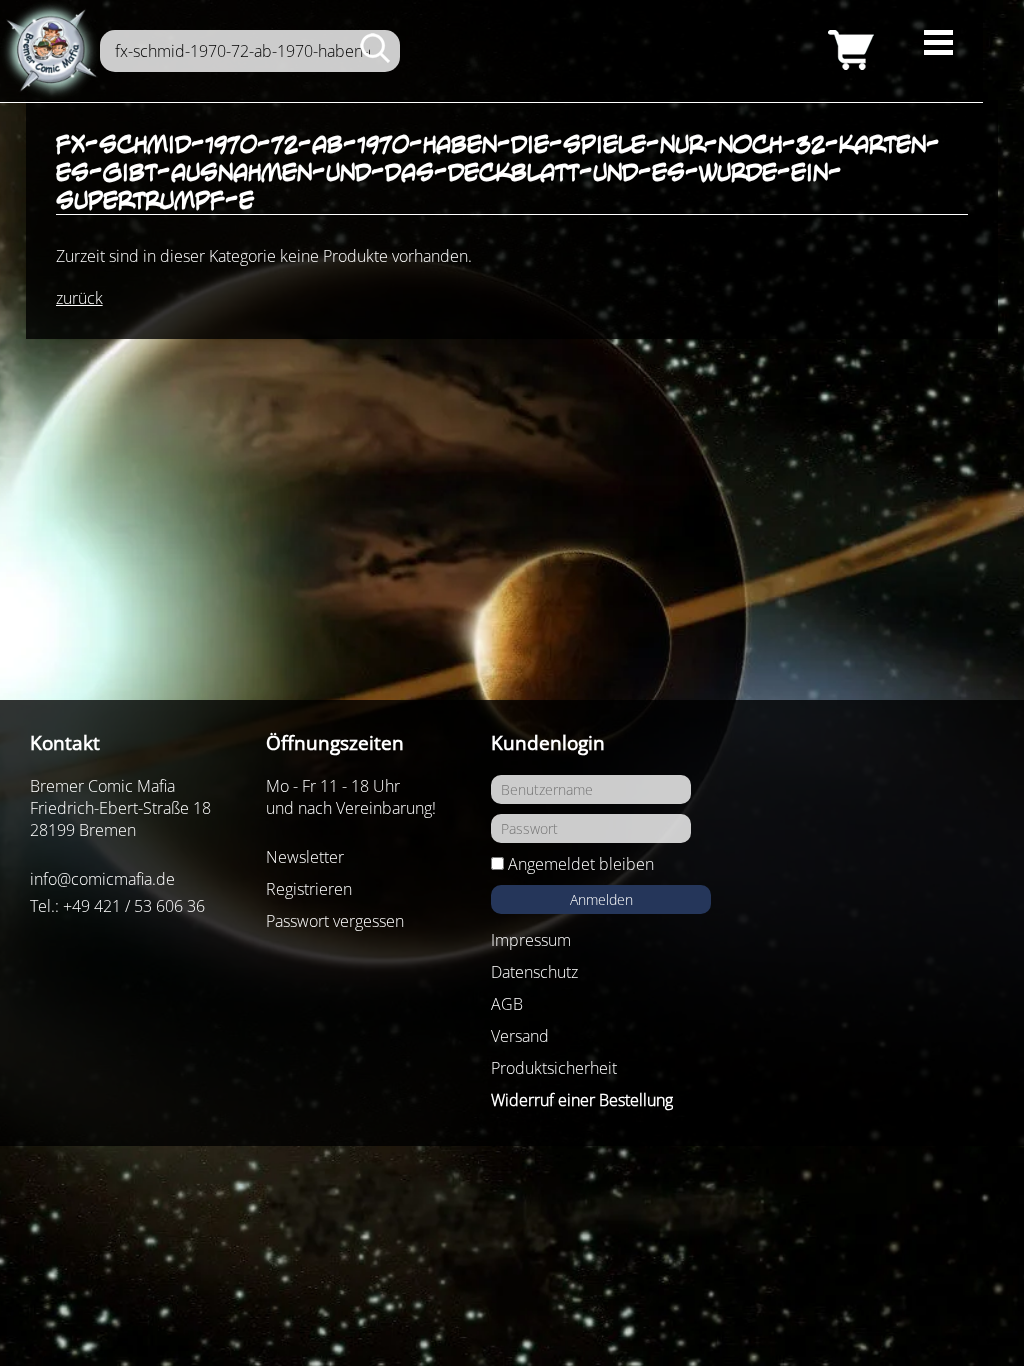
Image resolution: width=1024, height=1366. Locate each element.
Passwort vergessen (335, 921)
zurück (79, 298)
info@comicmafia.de (102, 879)
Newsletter (305, 857)
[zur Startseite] (50, 51)
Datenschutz (534, 972)
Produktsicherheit (554, 1068)
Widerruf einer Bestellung (582, 1100)
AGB (507, 1004)
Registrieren (309, 889)
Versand (520, 1036)
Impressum (531, 940)
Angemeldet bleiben (581, 864)
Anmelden (601, 899)
